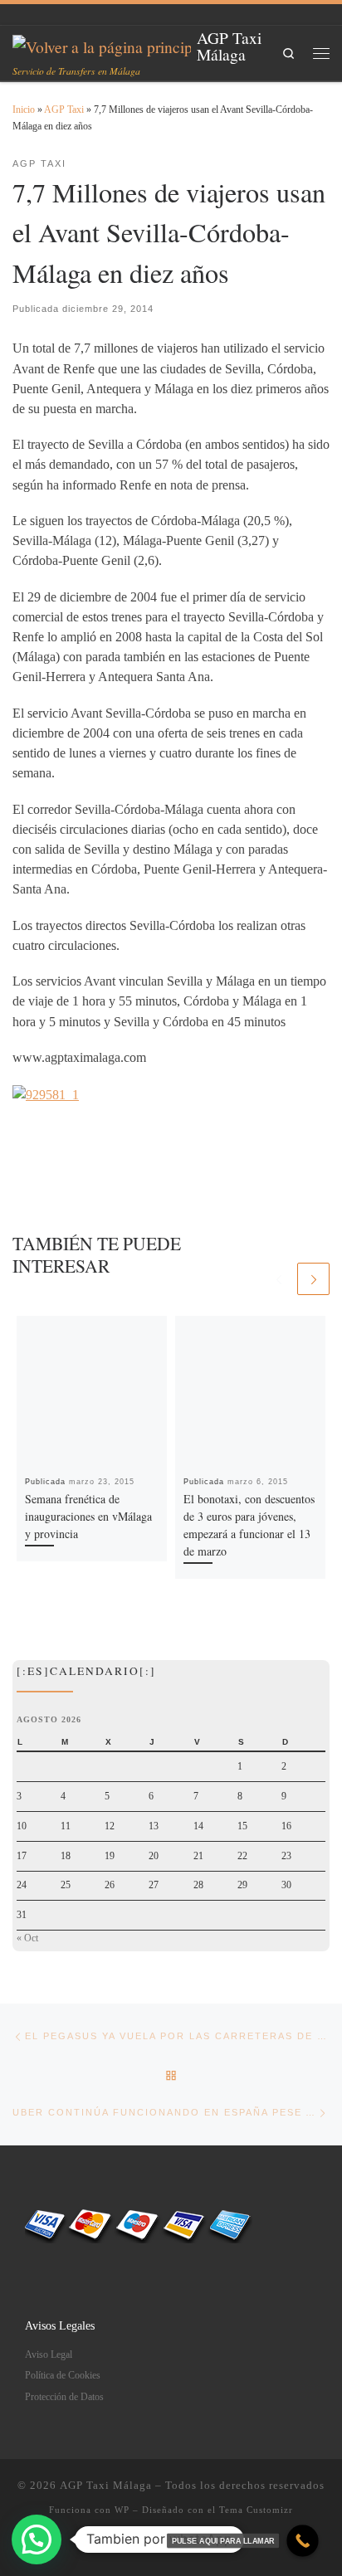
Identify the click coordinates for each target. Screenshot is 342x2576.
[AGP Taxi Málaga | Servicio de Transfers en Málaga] (102, 44)
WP (122, 2510)
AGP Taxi (64, 110)
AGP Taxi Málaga (106, 2485)
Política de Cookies (63, 2376)
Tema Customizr (256, 2510)
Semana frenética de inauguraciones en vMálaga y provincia (88, 1516)
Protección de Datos (64, 2397)
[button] (37, 2539)
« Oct (27, 1938)
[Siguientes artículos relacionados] (313, 1279)
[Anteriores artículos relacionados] (278, 1279)
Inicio (24, 110)
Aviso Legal (49, 2355)
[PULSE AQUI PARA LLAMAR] (303, 2541)
